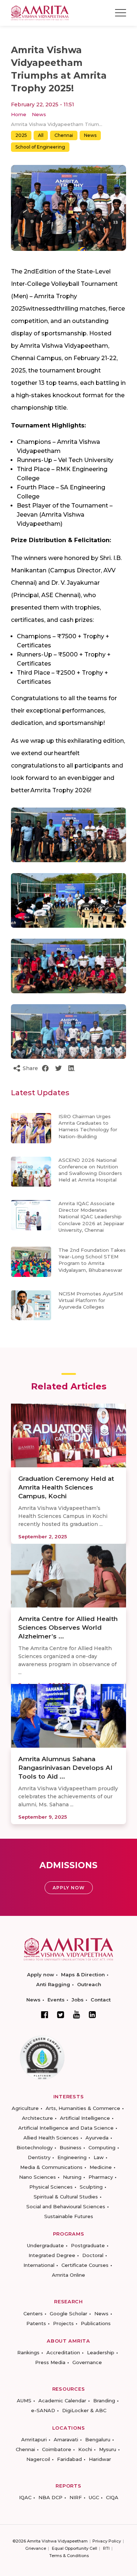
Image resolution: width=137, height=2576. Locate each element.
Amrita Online (68, 2275)
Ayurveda (97, 2138)
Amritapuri (34, 2439)
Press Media (50, 2362)
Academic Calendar (62, 2401)
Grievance (36, 2548)
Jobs (78, 2000)
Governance (87, 2362)
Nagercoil (38, 2459)
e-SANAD (43, 2410)
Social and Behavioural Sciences (66, 2206)
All (41, 135)
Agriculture (25, 2108)
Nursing (72, 2177)
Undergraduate (45, 2245)
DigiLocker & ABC (84, 2410)
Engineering (72, 2157)
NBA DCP (50, 2497)
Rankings (28, 2352)
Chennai (64, 135)
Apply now (41, 1975)
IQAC (25, 2497)
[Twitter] (61, 2015)
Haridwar (100, 2459)
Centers (33, 2313)
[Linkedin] (92, 2015)
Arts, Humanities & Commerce (83, 2108)
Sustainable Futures (69, 2216)
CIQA (112, 2497)
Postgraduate (88, 2245)
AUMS (24, 2401)
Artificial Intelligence (85, 2118)
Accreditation (63, 2352)
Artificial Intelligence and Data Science (66, 2128)
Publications (96, 2323)
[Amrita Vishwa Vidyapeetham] (40, 12)
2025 (21, 135)
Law (99, 2157)
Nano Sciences (37, 2177)
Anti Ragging (53, 1984)
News (39, 114)
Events (56, 2000)
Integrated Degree (52, 2255)
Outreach (89, 1984)
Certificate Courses (85, 2265)
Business (71, 2147)
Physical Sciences (51, 2187)
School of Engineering (40, 147)
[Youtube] (77, 2014)
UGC (94, 2497)
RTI (106, 2548)
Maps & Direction (83, 1975)
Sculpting (91, 2187)
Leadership (101, 2352)
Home (19, 114)
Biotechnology (35, 2147)
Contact (101, 2000)
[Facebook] (45, 2015)
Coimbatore (57, 2449)
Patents (36, 2323)
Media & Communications (51, 2167)
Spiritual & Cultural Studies (66, 2197)
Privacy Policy (107, 2541)
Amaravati (66, 2439)
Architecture (37, 2118)
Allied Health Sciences (51, 2138)
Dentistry (39, 2157)
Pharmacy (101, 2177)
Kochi (85, 2449)
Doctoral (93, 2255)
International (39, 2265)
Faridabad (69, 2459)
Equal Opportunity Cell (75, 2548)
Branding (104, 2401)
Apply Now (69, 1888)
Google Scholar (68, 2313)
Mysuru (108, 2449)
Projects (63, 2323)
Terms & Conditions (69, 2556)
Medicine (101, 2167)
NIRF (76, 2497)
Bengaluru (98, 2439)
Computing (102, 2147)
